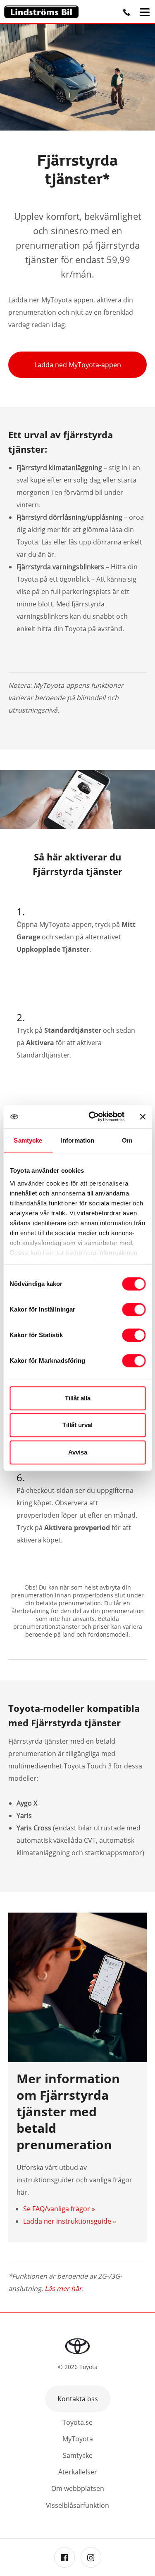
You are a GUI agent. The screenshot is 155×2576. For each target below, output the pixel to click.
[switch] (134, 1309)
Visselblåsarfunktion (77, 2505)
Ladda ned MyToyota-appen (78, 365)
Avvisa (78, 1452)
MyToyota (78, 2439)
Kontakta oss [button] (78, 2399)
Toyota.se (77, 2422)
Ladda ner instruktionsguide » (70, 2221)
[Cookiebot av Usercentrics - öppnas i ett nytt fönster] (92, 1117)
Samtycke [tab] (28, 1140)
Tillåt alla (78, 1398)
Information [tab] (77, 1140)
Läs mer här (63, 2288)
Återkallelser (78, 2472)
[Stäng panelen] (143, 1117)
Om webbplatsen (78, 2488)
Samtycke (78, 2455)
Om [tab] (127, 1140)
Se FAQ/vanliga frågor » (59, 2209)
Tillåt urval (77, 1425)
